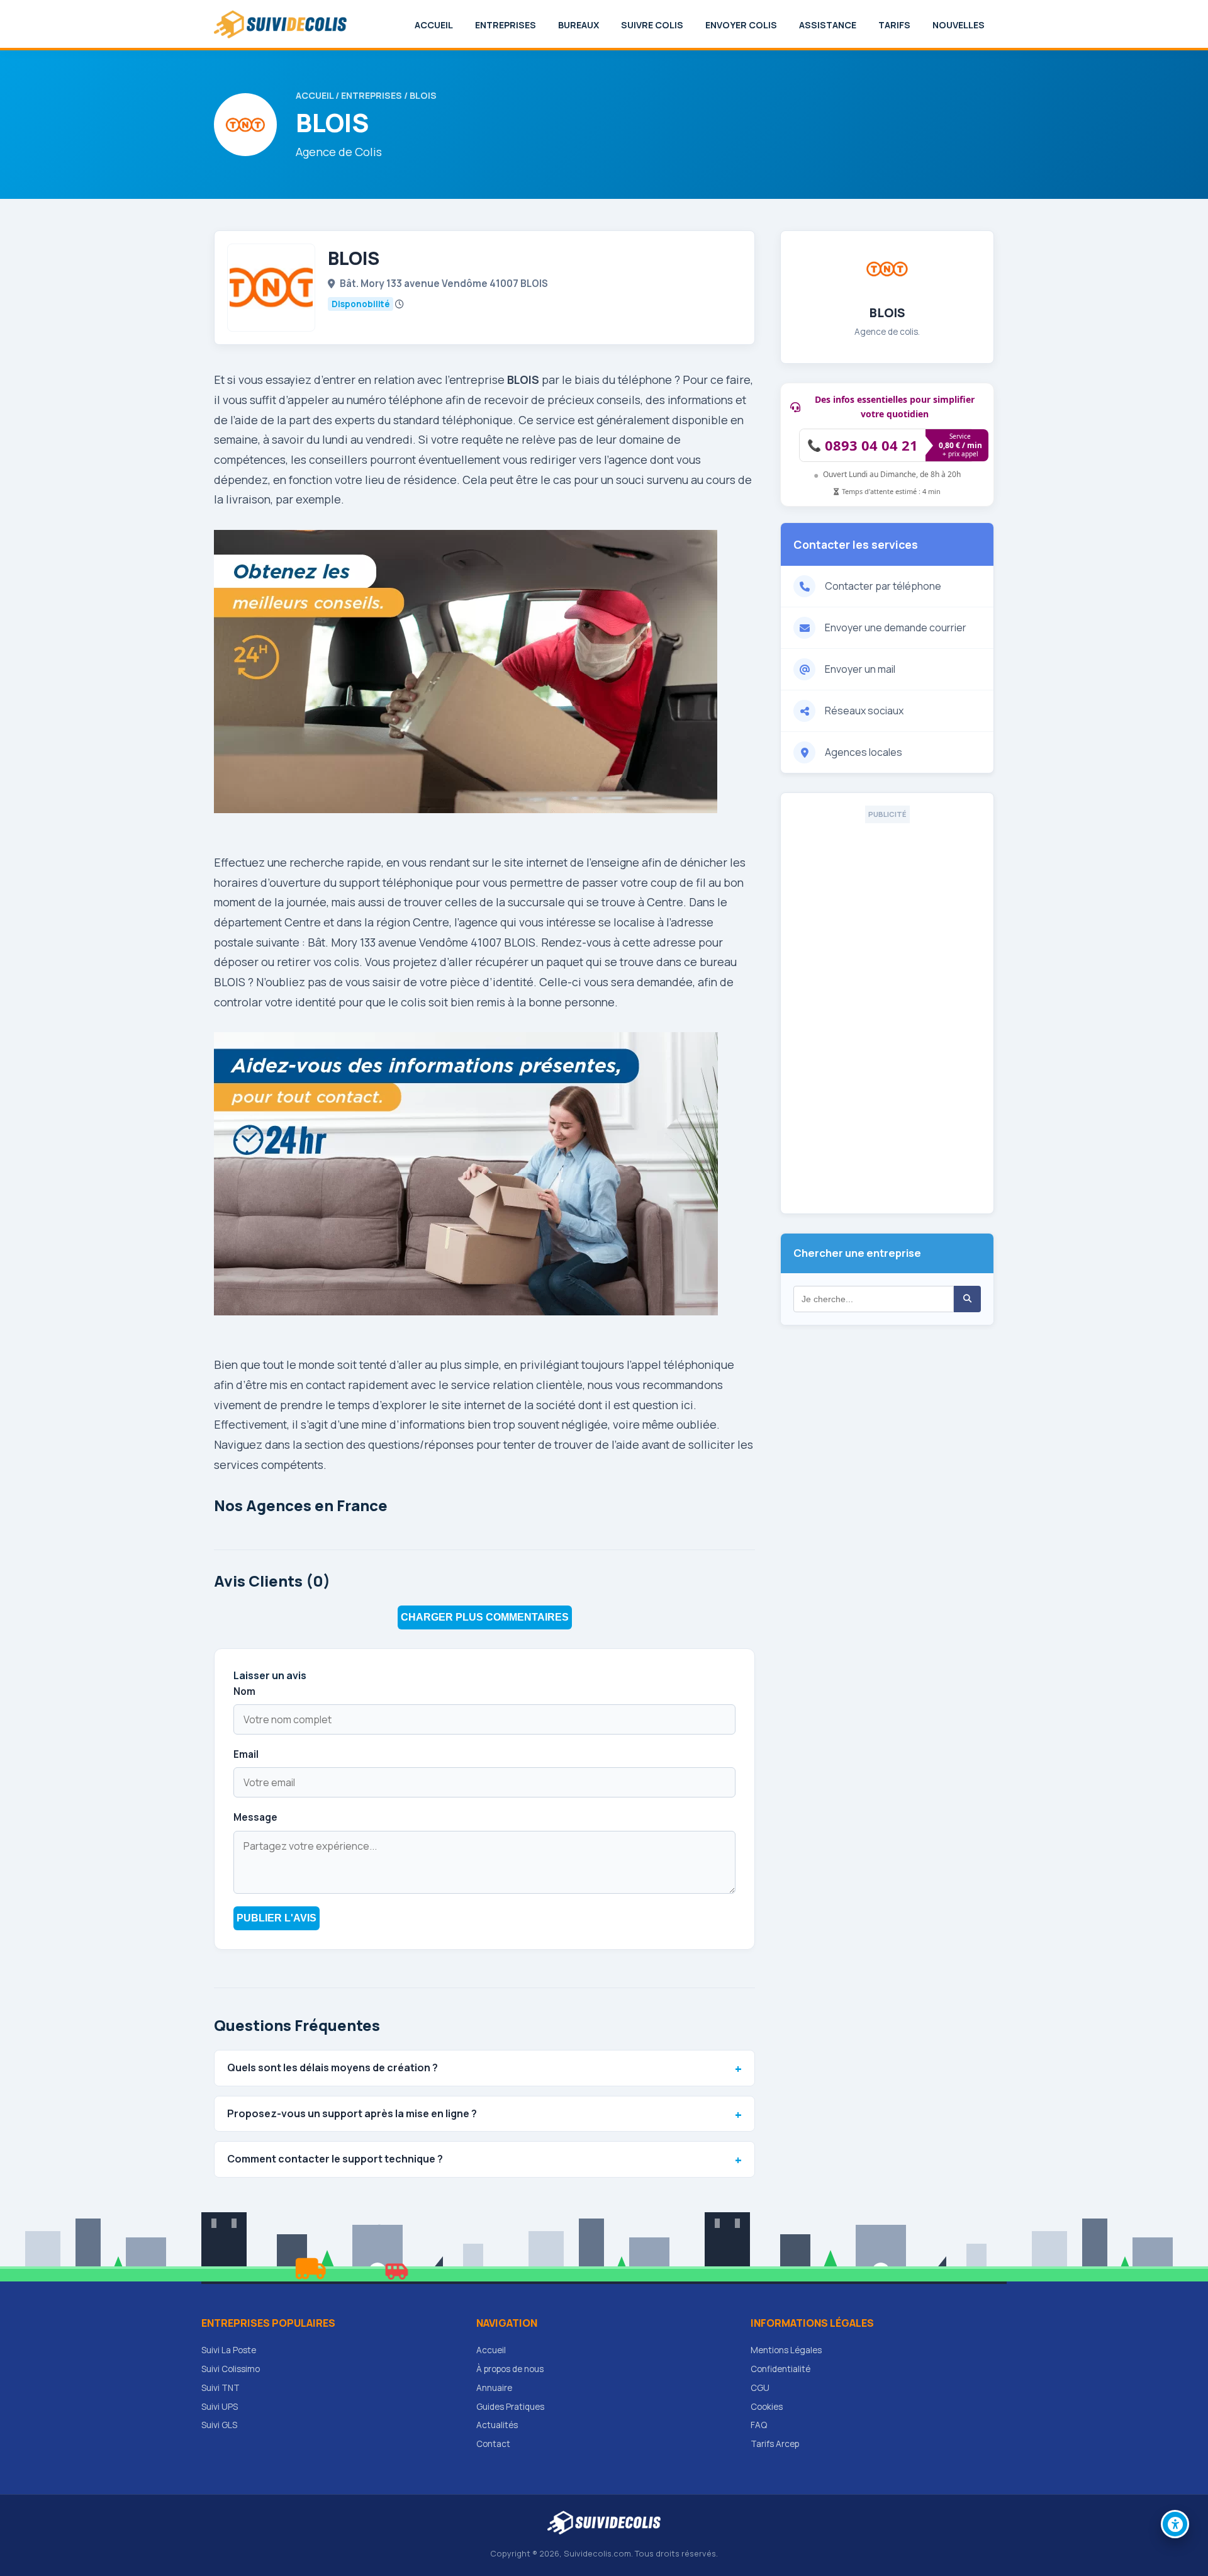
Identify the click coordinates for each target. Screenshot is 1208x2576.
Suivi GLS (219, 2425)
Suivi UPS (220, 2407)
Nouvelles (959, 25)
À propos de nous (510, 2369)
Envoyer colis (741, 25)
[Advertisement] (887, 1012)
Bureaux (579, 25)
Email (246, 1754)
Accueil (434, 25)
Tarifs (894, 25)
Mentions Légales (786, 2350)
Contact (493, 2444)
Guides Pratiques (510, 2407)
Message (255, 1817)
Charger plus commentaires (485, 1617)
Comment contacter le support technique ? (335, 2159)
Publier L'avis (277, 1918)
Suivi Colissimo (231, 2369)
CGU (760, 2388)
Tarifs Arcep (775, 2444)
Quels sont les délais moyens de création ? (333, 2067)
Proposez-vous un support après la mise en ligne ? (352, 2113)
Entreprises (506, 25)
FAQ (759, 2425)
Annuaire (494, 2388)
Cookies (767, 2407)
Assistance (828, 25)
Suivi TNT (221, 2388)
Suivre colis (652, 25)
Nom (244, 1691)
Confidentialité (780, 2369)
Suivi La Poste (229, 2350)
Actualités (497, 2425)
